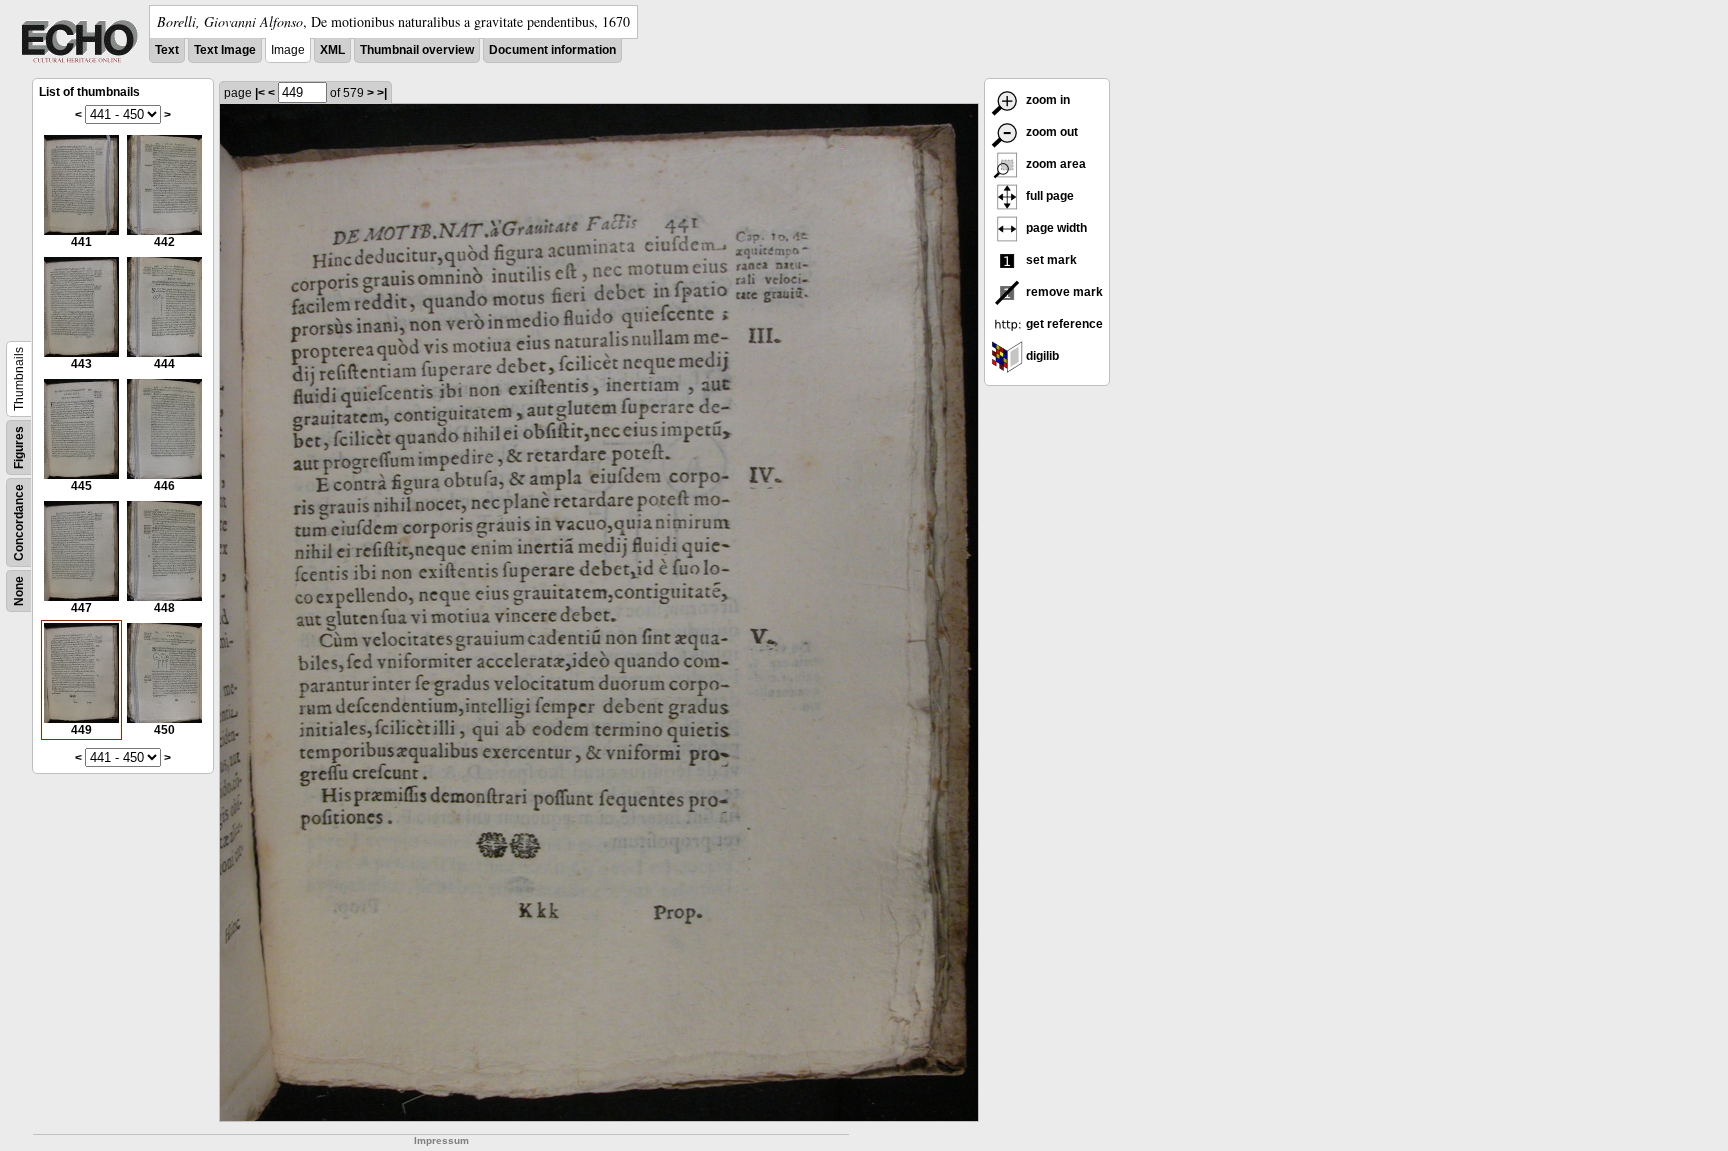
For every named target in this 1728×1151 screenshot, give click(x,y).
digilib (1041, 356)
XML (332, 50)
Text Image (225, 50)
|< (260, 93)
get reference (1063, 324)
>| (382, 93)
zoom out (1050, 132)
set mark (1050, 260)
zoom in (1046, 100)
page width (1055, 228)
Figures (19, 447)
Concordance (19, 522)
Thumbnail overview (417, 50)
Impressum (441, 1140)
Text (167, 50)
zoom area (1054, 164)
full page (1048, 196)
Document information (552, 50)
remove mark (1063, 292)
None (19, 591)
